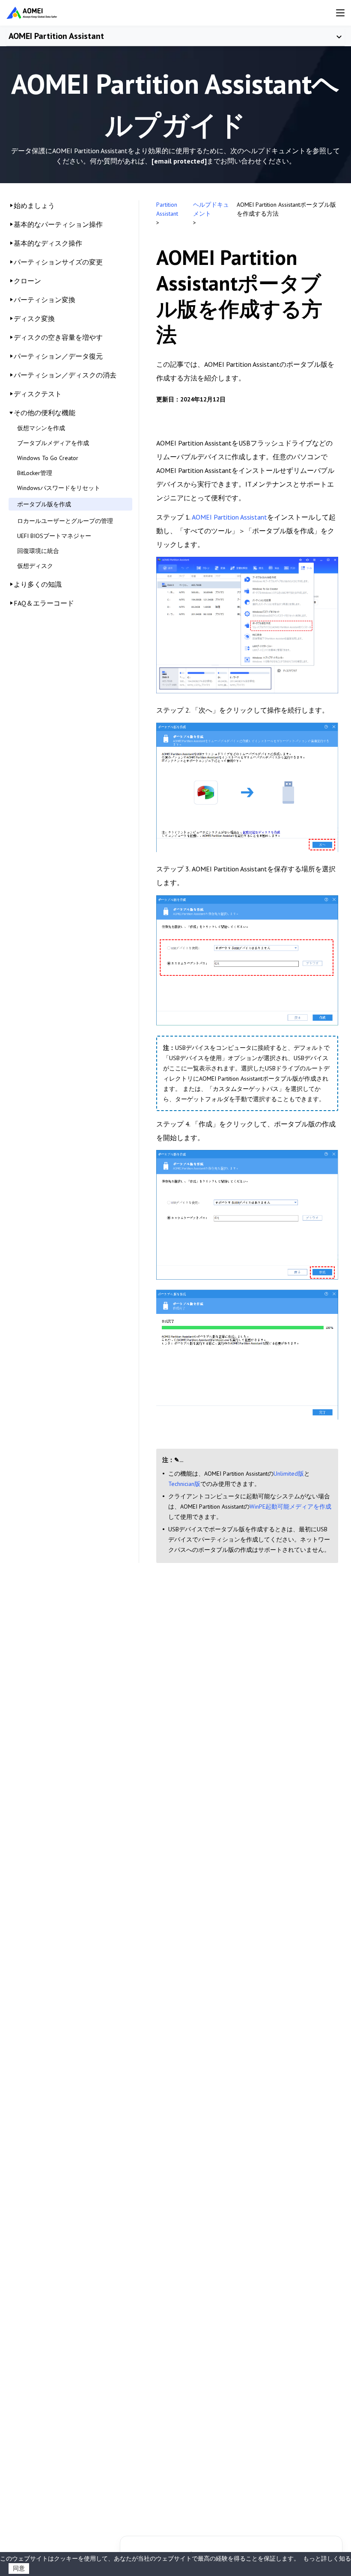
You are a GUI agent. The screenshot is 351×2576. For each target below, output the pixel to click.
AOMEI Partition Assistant (56, 36)
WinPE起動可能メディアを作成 (290, 1506)
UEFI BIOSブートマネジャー (54, 536)
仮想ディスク (35, 566)
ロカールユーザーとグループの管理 (65, 521)
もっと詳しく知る (327, 2558)
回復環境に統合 (38, 551)
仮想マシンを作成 (41, 428)
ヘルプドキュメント (211, 209)
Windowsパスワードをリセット (59, 488)
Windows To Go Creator (48, 458)
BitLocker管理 (35, 473)
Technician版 (184, 1484)
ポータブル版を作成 (44, 504)
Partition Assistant (167, 209)
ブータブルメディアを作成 (53, 443)
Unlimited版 (289, 1474)
